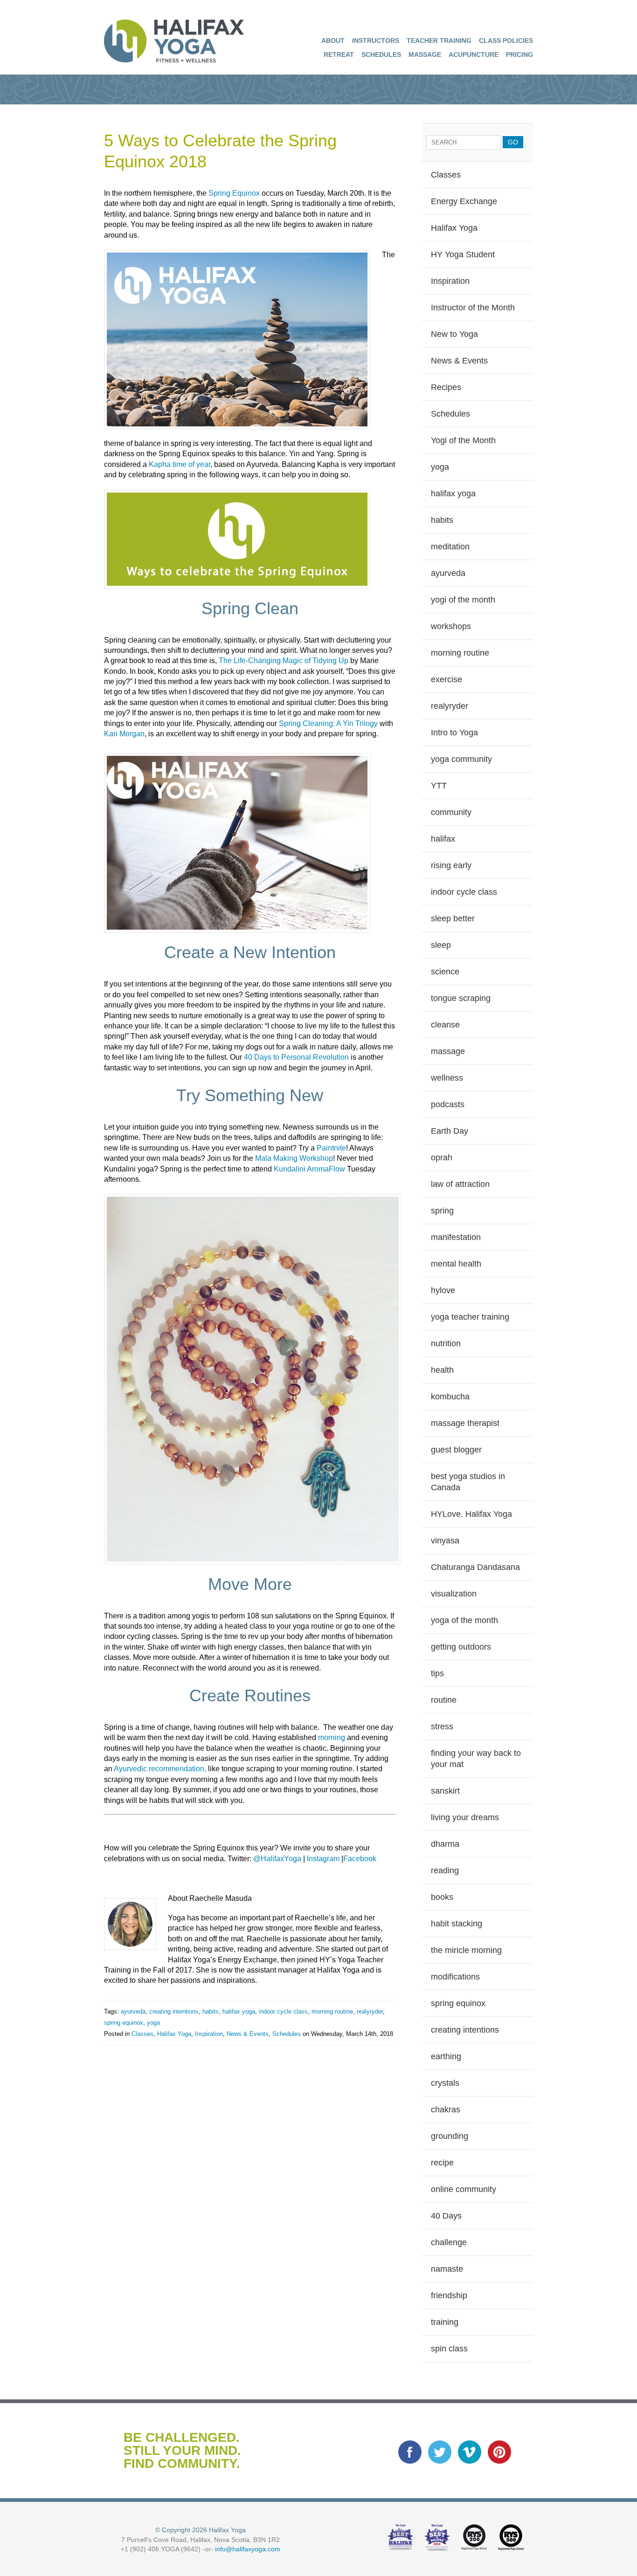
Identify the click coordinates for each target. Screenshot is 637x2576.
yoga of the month (464, 1620)
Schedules (381, 55)
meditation (450, 547)
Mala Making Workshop (294, 1158)
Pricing (519, 55)
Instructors (376, 41)
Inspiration (209, 2034)
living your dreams (465, 1817)
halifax (443, 839)
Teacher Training (439, 41)
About (333, 41)
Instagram (323, 1859)
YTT (439, 786)
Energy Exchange (464, 201)
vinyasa (445, 1541)
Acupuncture (474, 55)
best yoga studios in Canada (468, 1482)
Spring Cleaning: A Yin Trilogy (328, 723)
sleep (441, 945)
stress (442, 1726)
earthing (446, 2056)
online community (464, 2189)
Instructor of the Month (473, 308)
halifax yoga (239, 2011)
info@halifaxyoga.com (248, 2549)
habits (211, 2011)
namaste (447, 2269)
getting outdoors (461, 1647)
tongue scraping (461, 998)
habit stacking (457, 1924)
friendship (449, 2295)
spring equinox (124, 2023)
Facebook (360, 1859)
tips (437, 1673)
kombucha (450, 1397)
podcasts (448, 1104)
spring (442, 1211)
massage (448, 1051)
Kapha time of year (179, 464)
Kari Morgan (124, 734)
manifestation (456, 1237)
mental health (456, 1264)
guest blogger (456, 1450)
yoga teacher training (470, 1317)
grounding (450, 2136)
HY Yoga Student (463, 254)
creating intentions (174, 2011)
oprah (442, 1158)
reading (445, 1870)
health (442, 1370)
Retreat (339, 55)
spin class (449, 2349)
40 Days (446, 2216)
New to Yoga (454, 334)
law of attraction (460, 1184)
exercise (447, 679)
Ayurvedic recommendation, (159, 1769)
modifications (455, 1977)
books (442, 1897)
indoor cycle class (283, 2011)
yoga (153, 2023)
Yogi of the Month (463, 440)
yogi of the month (463, 600)
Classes (142, 2034)
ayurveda (133, 2011)
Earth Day (450, 1131)
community (451, 812)
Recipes (446, 387)
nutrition (446, 1343)
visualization (454, 1594)
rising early (451, 865)
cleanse (445, 1025)
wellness (447, 1078)
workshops (451, 626)
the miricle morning (466, 1950)
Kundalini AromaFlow (309, 1169)
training (445, 2322)
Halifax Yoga (174, 2034)
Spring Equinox (234, 193)
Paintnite (330, 1148)
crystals (445, 2083)
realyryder (370, 2011)
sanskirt (445, 1791)
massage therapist (465, 1423)
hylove (443, 1290)
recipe (442, 2163)
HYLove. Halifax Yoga (471, 1514)
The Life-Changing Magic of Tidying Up (283, 661)
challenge (449, 2242)
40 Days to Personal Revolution (296, 1057)
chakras (446, 2110)
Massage (425, 55)
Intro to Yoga (454, 733)
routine (444, 1700)
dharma (445, 1844)
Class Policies (506, 41)
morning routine (332, 2011)
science (445, 972)
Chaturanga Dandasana (475, 1567)
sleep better (453, 918)
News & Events (248, 2034)
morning (331, 1737)
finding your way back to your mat (476, 1759)
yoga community (461, 759)
